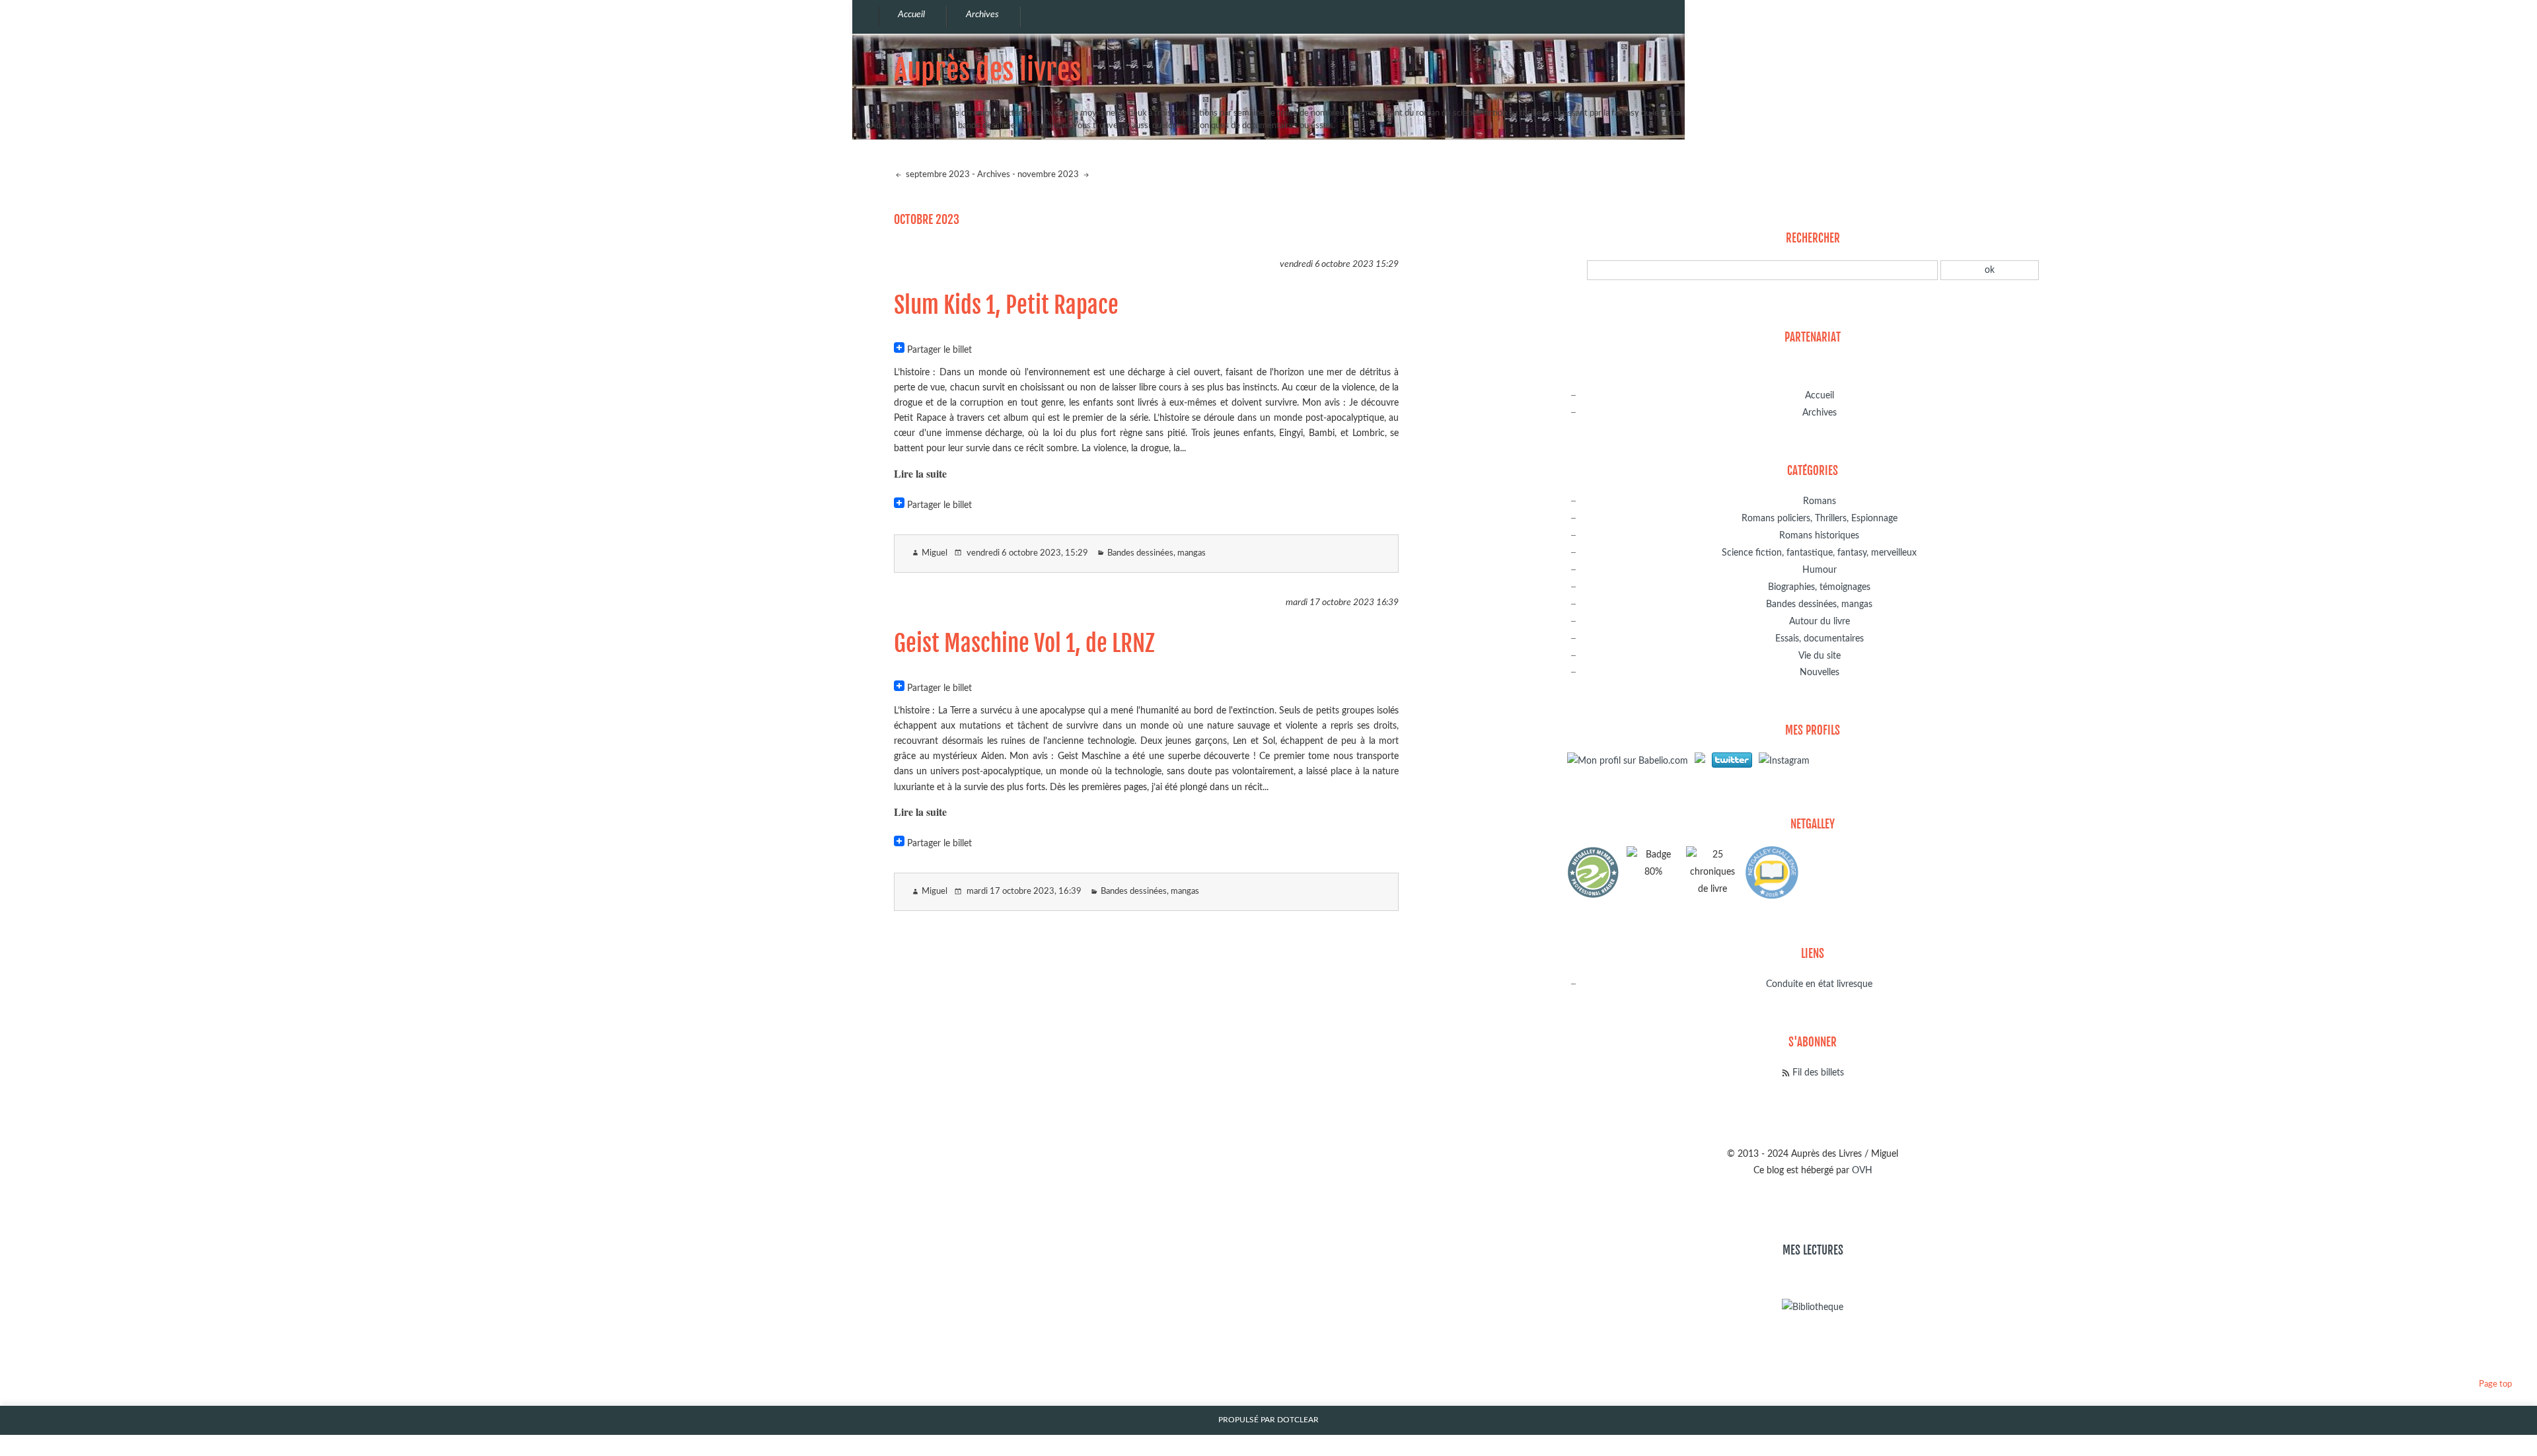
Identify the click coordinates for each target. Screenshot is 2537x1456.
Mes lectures (1813, 1250)
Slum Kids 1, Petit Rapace (1006, 305)
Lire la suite (920, 473)
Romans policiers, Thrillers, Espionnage (1820, 518)
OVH (1862, 1170)
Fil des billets (1818, 1073)
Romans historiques (1819, 535)
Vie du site (1820, 656)
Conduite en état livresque (1819, 984)
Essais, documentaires (1820, 638)
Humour (1820, 570)
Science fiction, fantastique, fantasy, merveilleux (1819, 553)
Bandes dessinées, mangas (1157, 553)
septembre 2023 (937, 175)
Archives (994, 175)
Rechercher (1813, 238)
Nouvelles (1820, 672)
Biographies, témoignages (1819, 587)
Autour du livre (1820, 621)
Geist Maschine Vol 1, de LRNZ (1024, 643)
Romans (1820, 501)
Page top (2495, 1384)
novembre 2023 (1049, 175)
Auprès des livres (987, 70)
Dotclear (1298, 1420)
